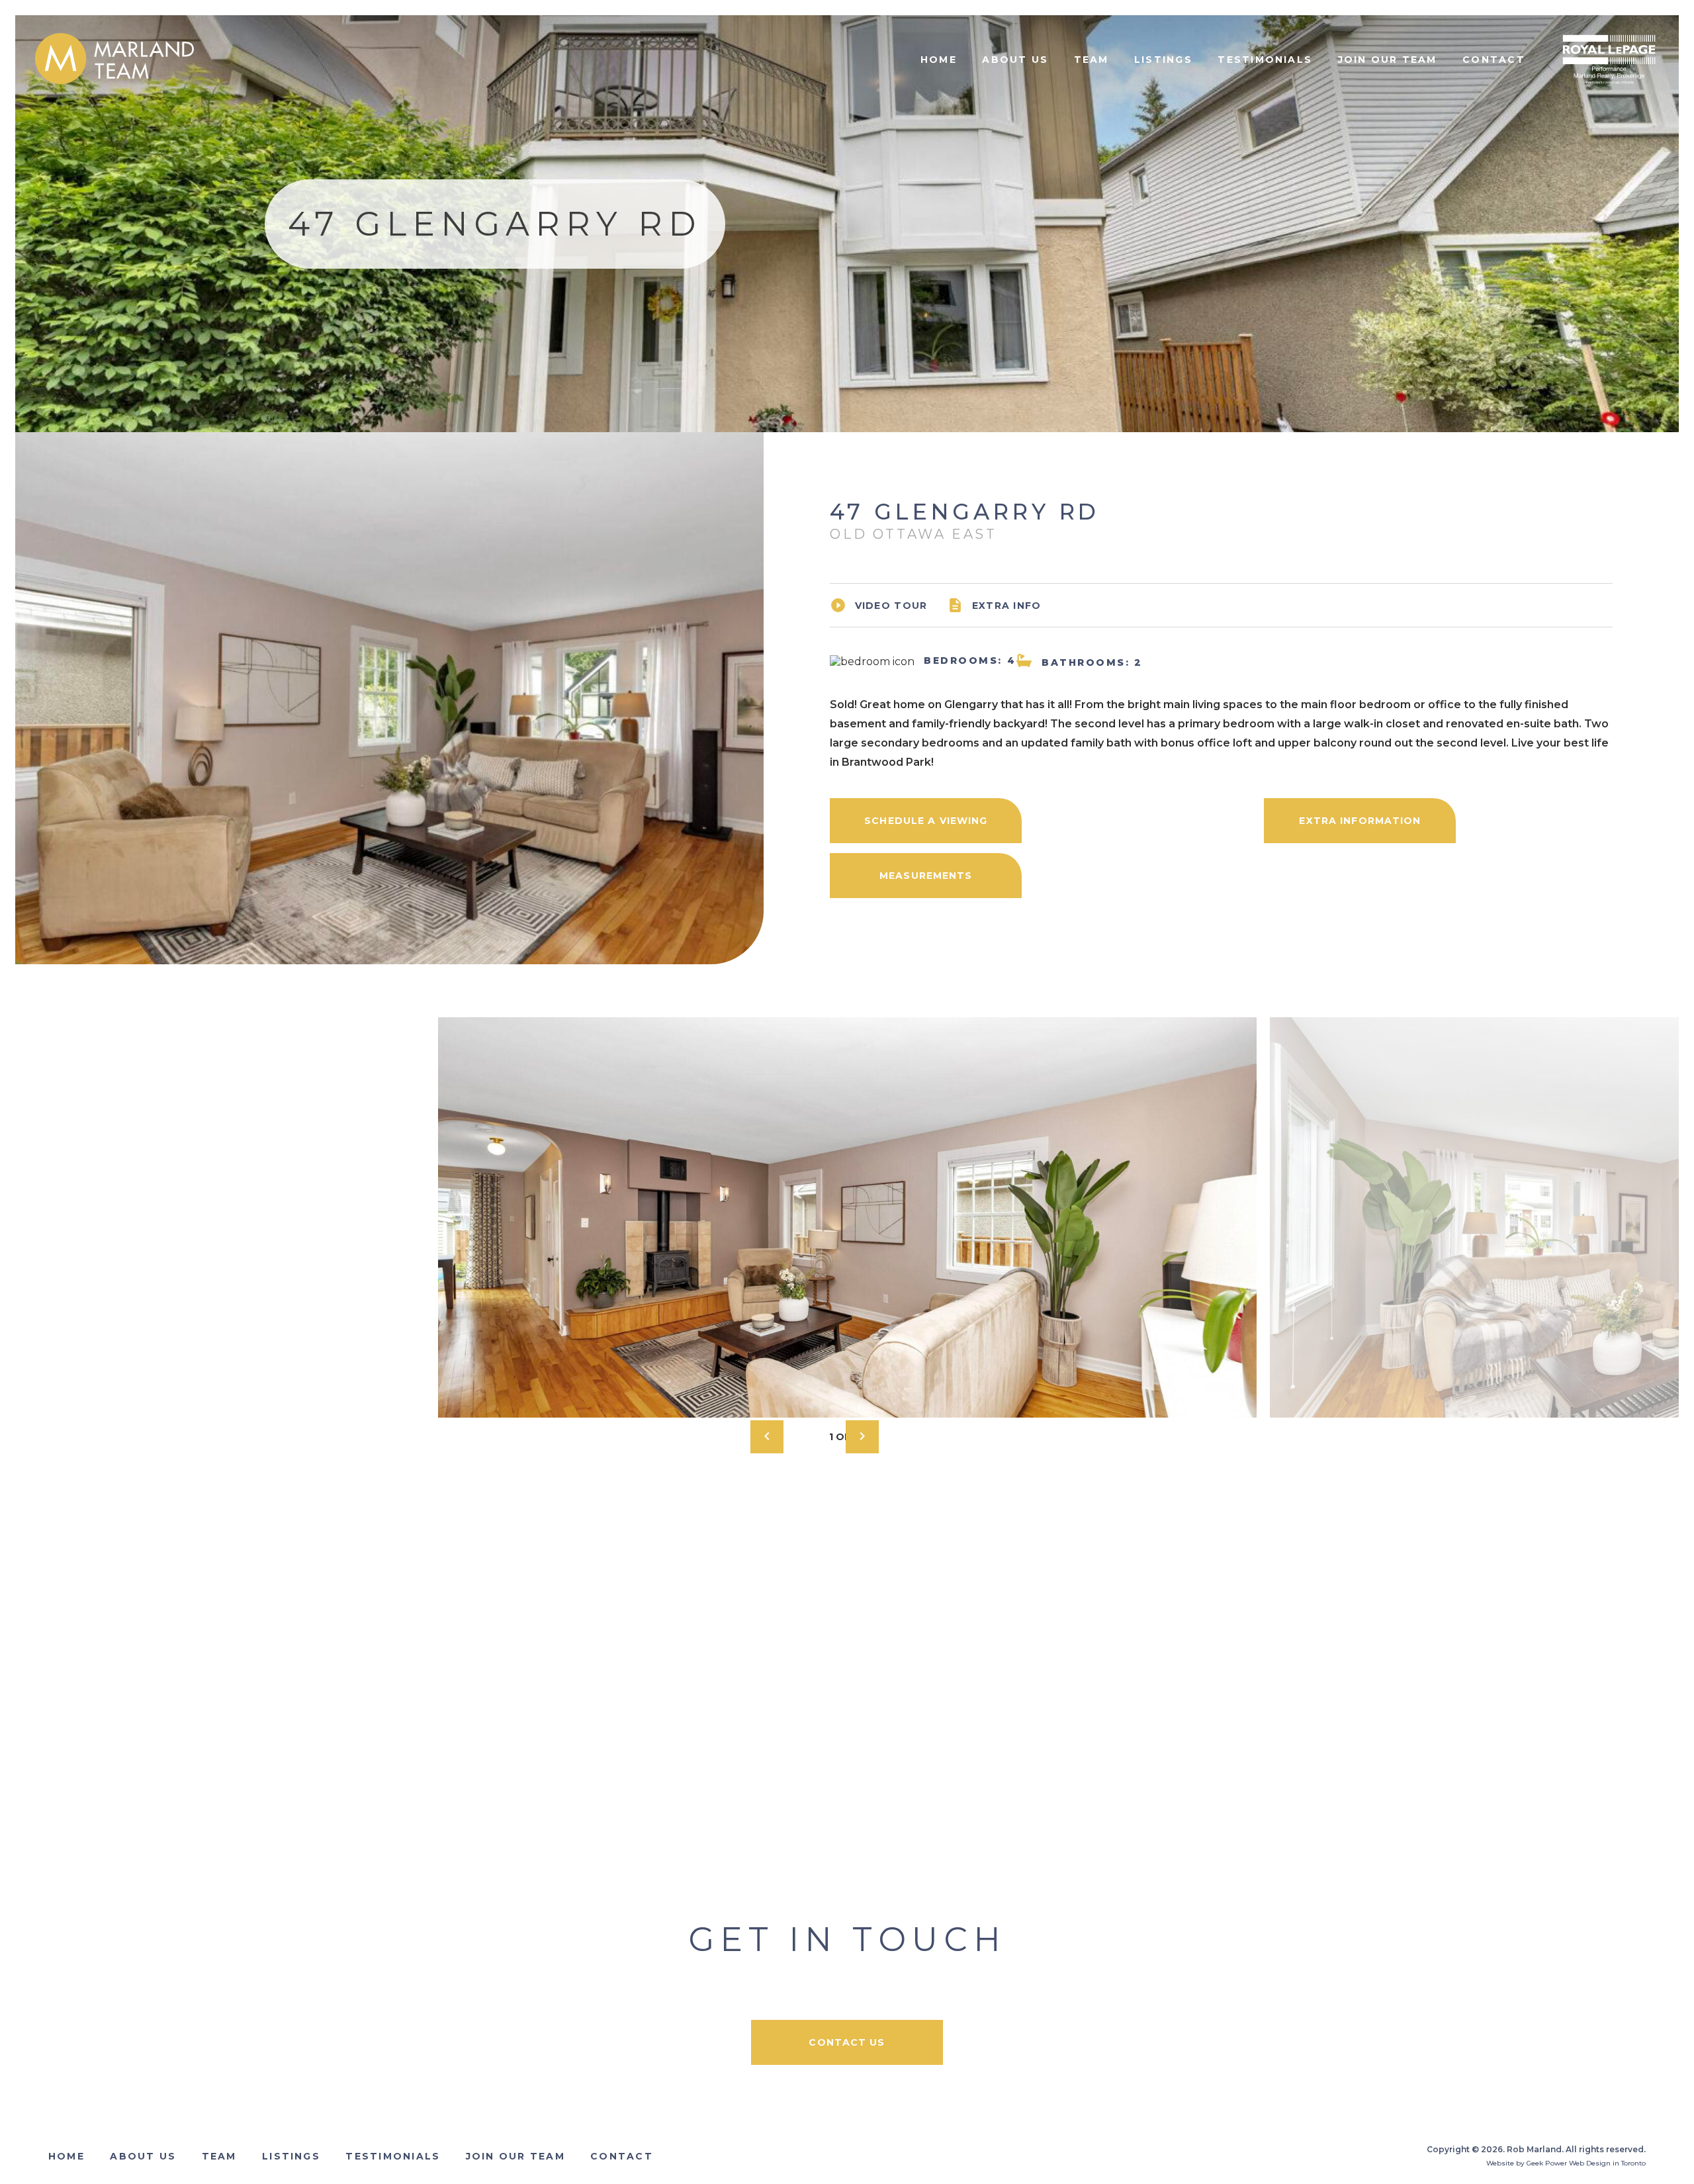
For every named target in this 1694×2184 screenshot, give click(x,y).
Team (1092, 60)
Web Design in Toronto (1607, 2163)
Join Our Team (1388, 60)
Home (939, 60)
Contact (1494, 60)
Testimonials (1265, 60)
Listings (1163, 60)
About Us (1015, 60)
